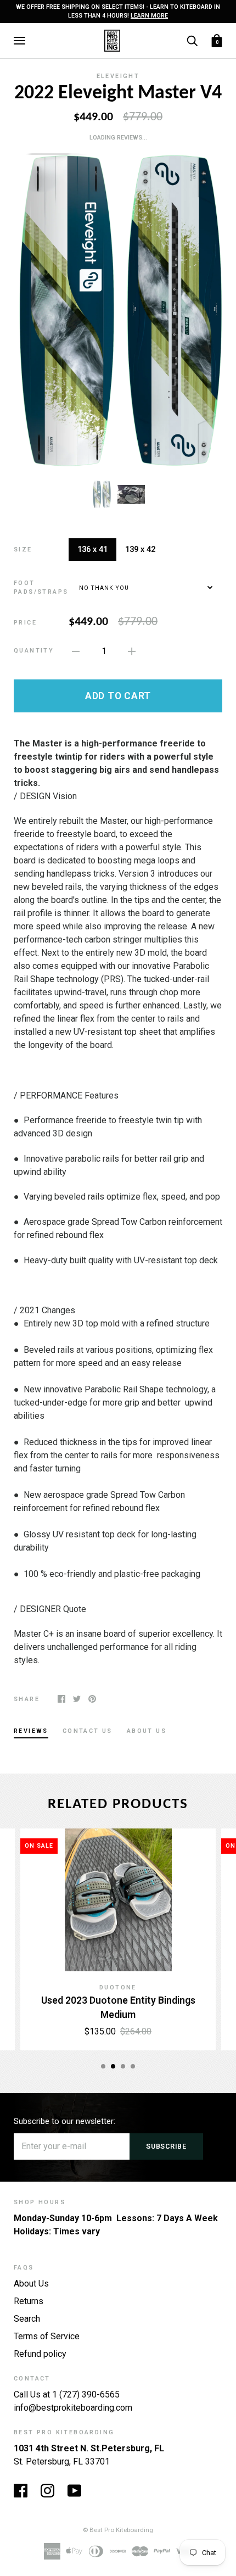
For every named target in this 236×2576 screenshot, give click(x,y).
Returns (29, 2301)
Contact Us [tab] (88, 1731)
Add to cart (118, 696)
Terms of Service (47, 2336)
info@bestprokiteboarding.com (73, 2408)
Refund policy (40, 2354)
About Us (31, 2284)
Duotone (118, 1987)
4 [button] (133, 2066)
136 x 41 (92, 549)
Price (25, 623)
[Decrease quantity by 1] (76, 651)
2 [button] (113, 2066)
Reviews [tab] (31, 1731)
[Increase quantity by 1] (132, 651)
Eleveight (118, 76)
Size (23, 550)
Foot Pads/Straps (41, 587)
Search (27, 2319)
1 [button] (103, 2066)
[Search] (192, 40)
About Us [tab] (147, 1731)
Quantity (34, 651)
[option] (118, 311)
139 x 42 (140, 549)
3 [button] (123, 2066)
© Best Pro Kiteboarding (118, 2530)
